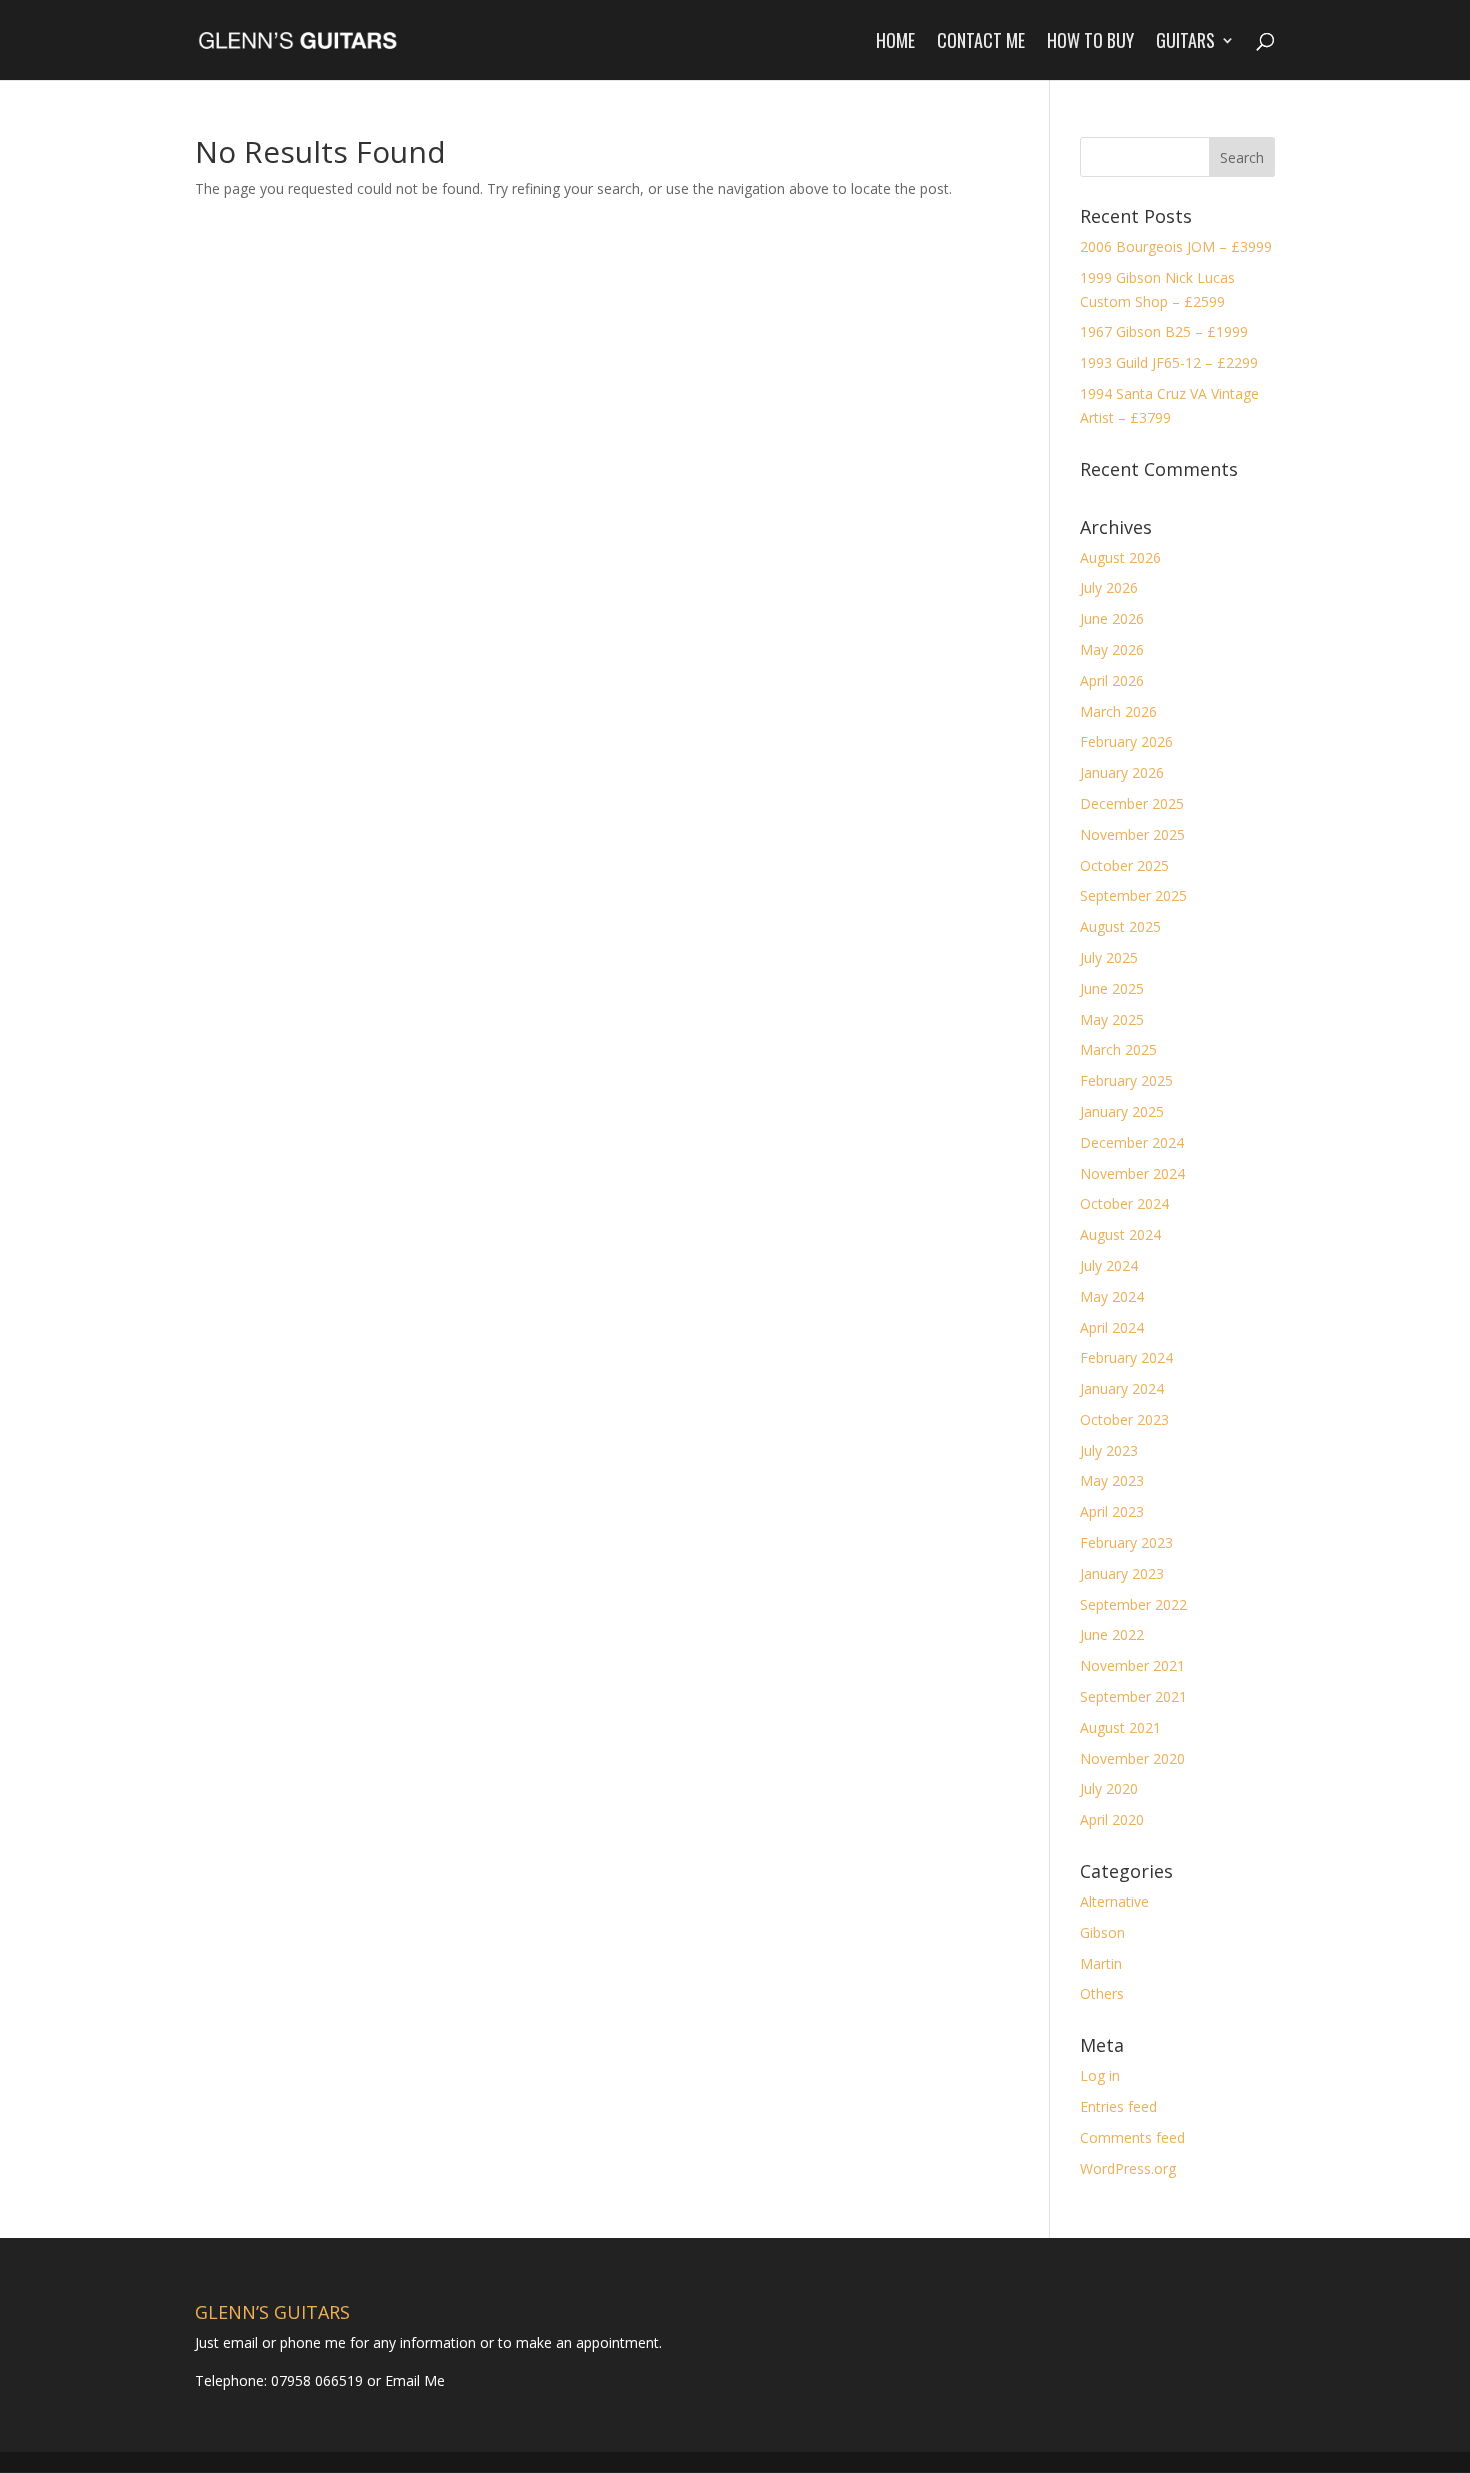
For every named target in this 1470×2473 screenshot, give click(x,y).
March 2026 (1118, 711)
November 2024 (1132, 1173)
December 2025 (1132, 803)
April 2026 (1112, 680)
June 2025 (1112, 988)
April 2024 (1112, 1327)
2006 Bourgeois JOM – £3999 (1176, 246)
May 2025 (1112, 1019)
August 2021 (1120, 1727)
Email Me (413, 2380)
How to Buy (1090, 43)
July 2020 (1109, 1788)
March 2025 (1118, 1049)
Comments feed (1132, 2137)
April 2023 (1112, 1511)
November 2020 (1132, 1758)
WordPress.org (1128, 2168)
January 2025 (1122, 1111)
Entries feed (1118, 2106)
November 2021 (1132, 1665)
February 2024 (1126, 1357)
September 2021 (1133, 1696)
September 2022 (1133, 1604)
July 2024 (1109, 1265)
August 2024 (1120, 1234)
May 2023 (1112, 1480)
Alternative (1114, 1901)
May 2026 (1112, 649)
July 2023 (1109, 1450)
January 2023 (1122, 1573)
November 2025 (1132, 834)
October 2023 (1124, 1419)
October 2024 (1124, 1203)
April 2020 (1112, 1819)
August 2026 (1120, 557)
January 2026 (1122, 772)
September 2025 (1133, 895)
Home (895, 43)
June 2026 (1112, 618)
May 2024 (1112, 1296)
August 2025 (1120, 926)
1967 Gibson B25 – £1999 (1164, 331)
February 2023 (1126, 1542)
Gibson (1102, 1932)
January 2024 (1122, 1388)
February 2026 (1126, 741)
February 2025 (1126, 1080)
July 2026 (1109, 587)
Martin (1101, 1963)
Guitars (1185, 43)
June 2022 (1112, 1634)
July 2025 (1109, 957)
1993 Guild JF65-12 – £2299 (1169, 362)
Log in (1100, 2075)
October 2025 (1124, 865)
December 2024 (1132, 1142)
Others (1102, 1993)
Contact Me (981, 43)
